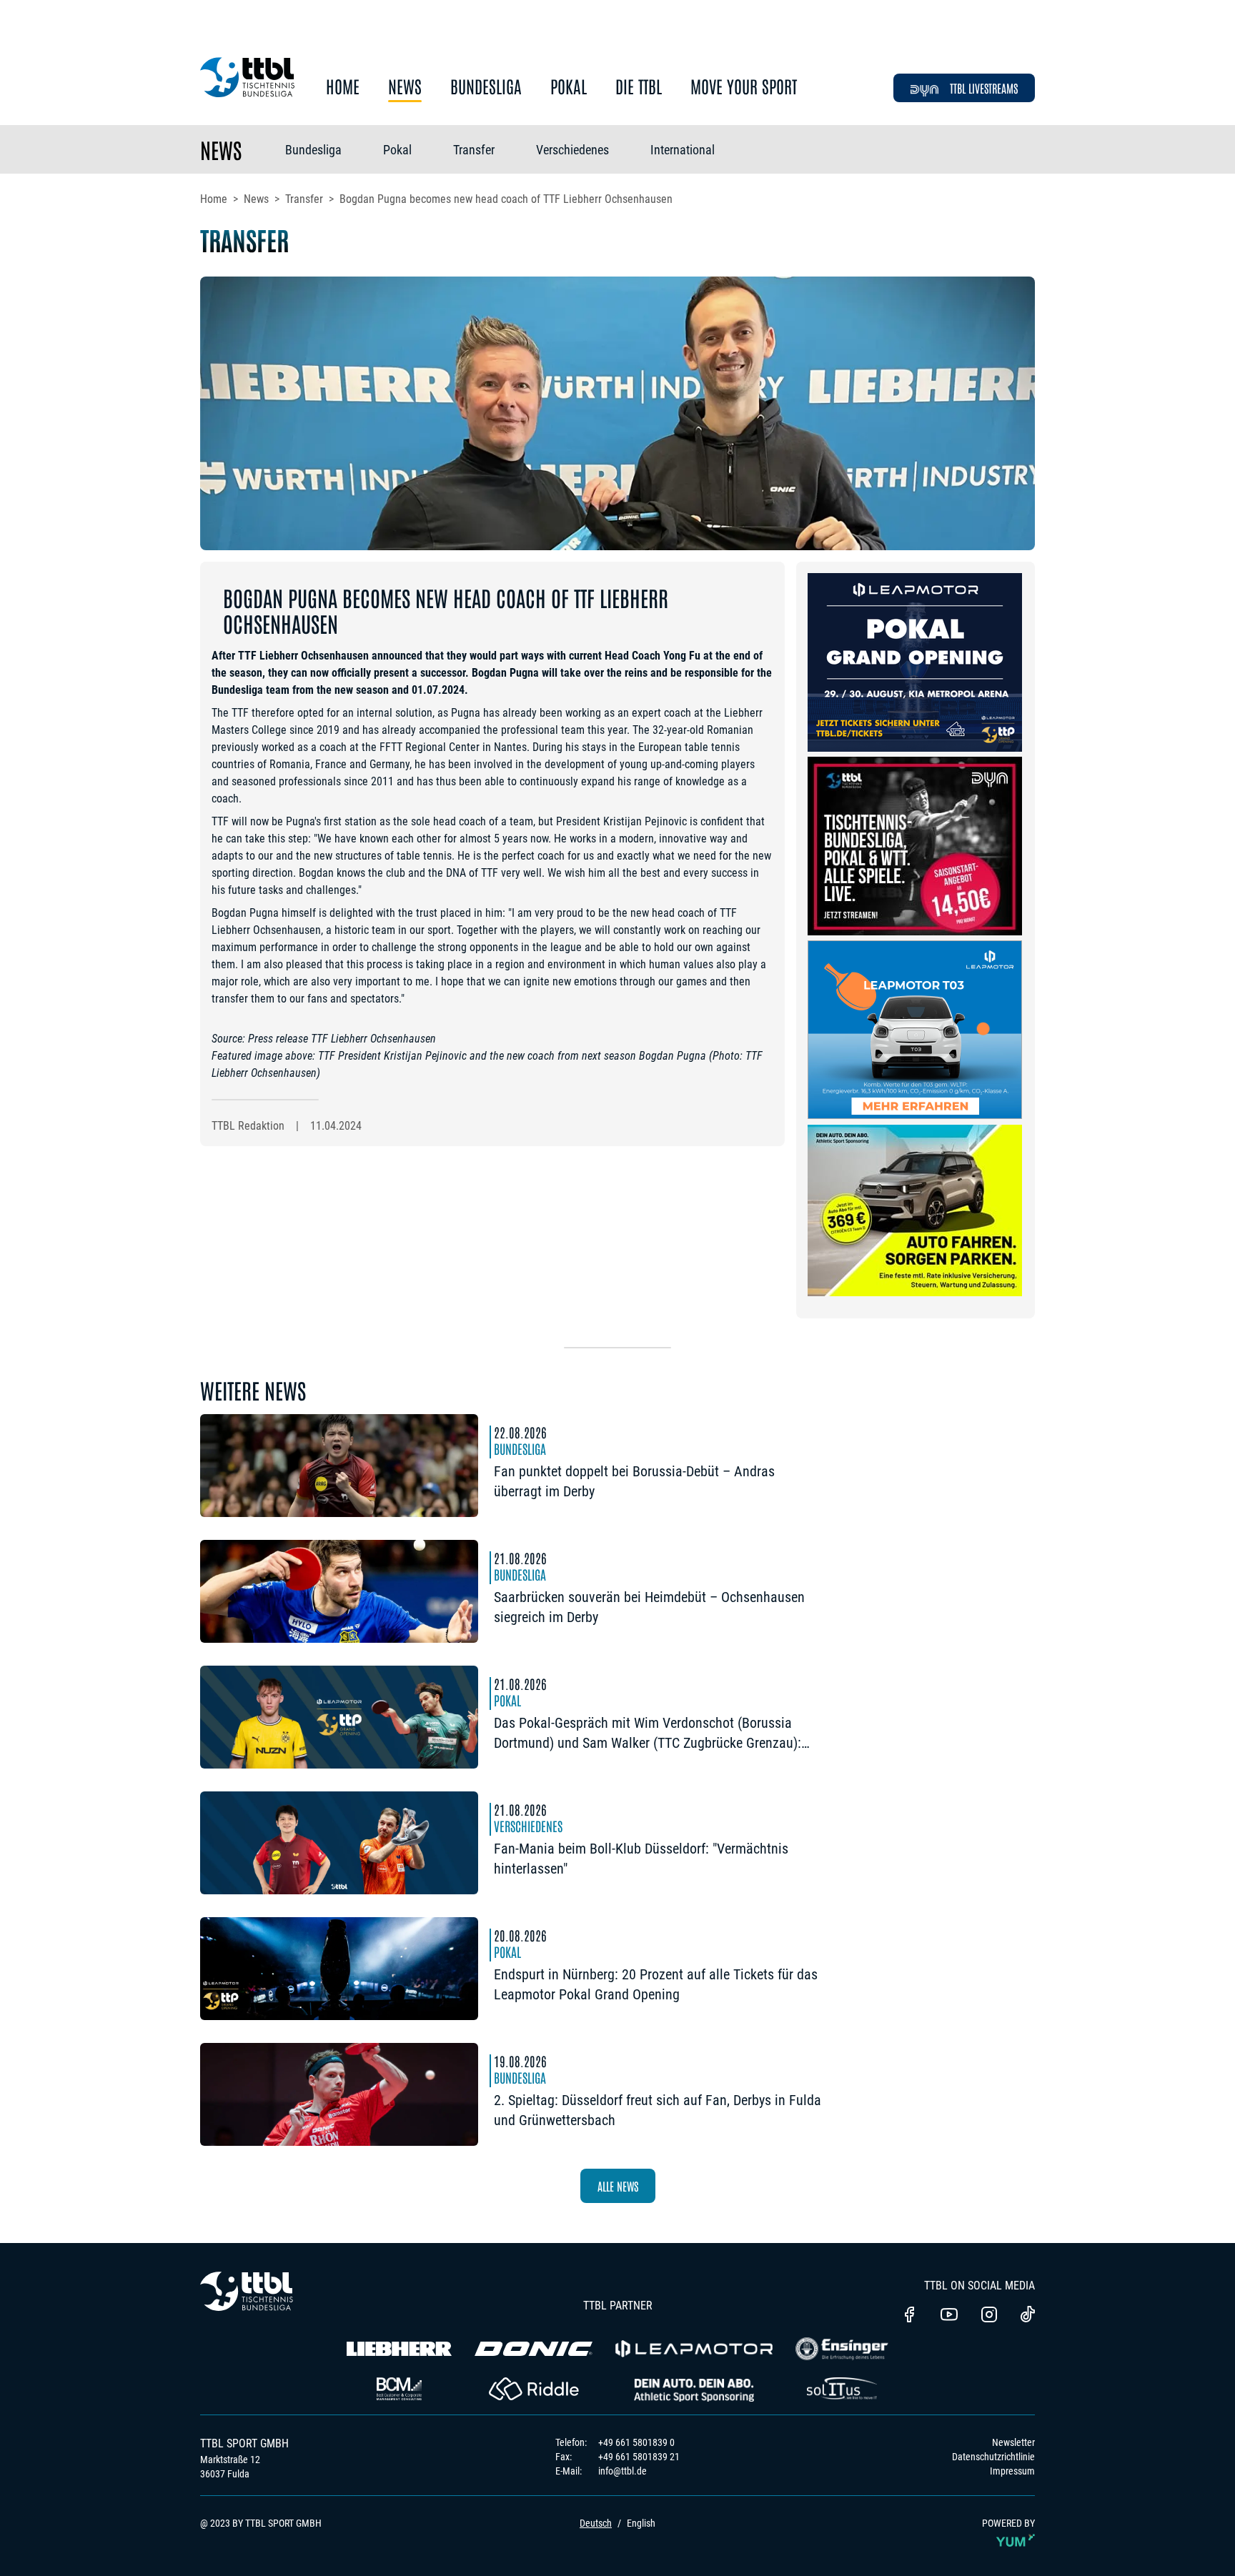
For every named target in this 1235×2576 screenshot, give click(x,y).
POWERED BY (1008, 2523)
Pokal (569, 87)
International (683, 150)
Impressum (1012, 2471)
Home (343, 87)
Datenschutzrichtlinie (993, 2457)
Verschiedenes (572, 150)
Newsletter (1013, 2442)
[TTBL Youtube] (949, 2316)
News (405, 87)
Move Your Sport (744, 87)
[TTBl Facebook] (909, 2316)
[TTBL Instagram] (989, 2316)
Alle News (618, 2186)
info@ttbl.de (623, 2471)
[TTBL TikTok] (1028, 2317)
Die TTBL (639, 87)
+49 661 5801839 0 (636, 2442)
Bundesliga (486, 87)
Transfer (474, 150)
